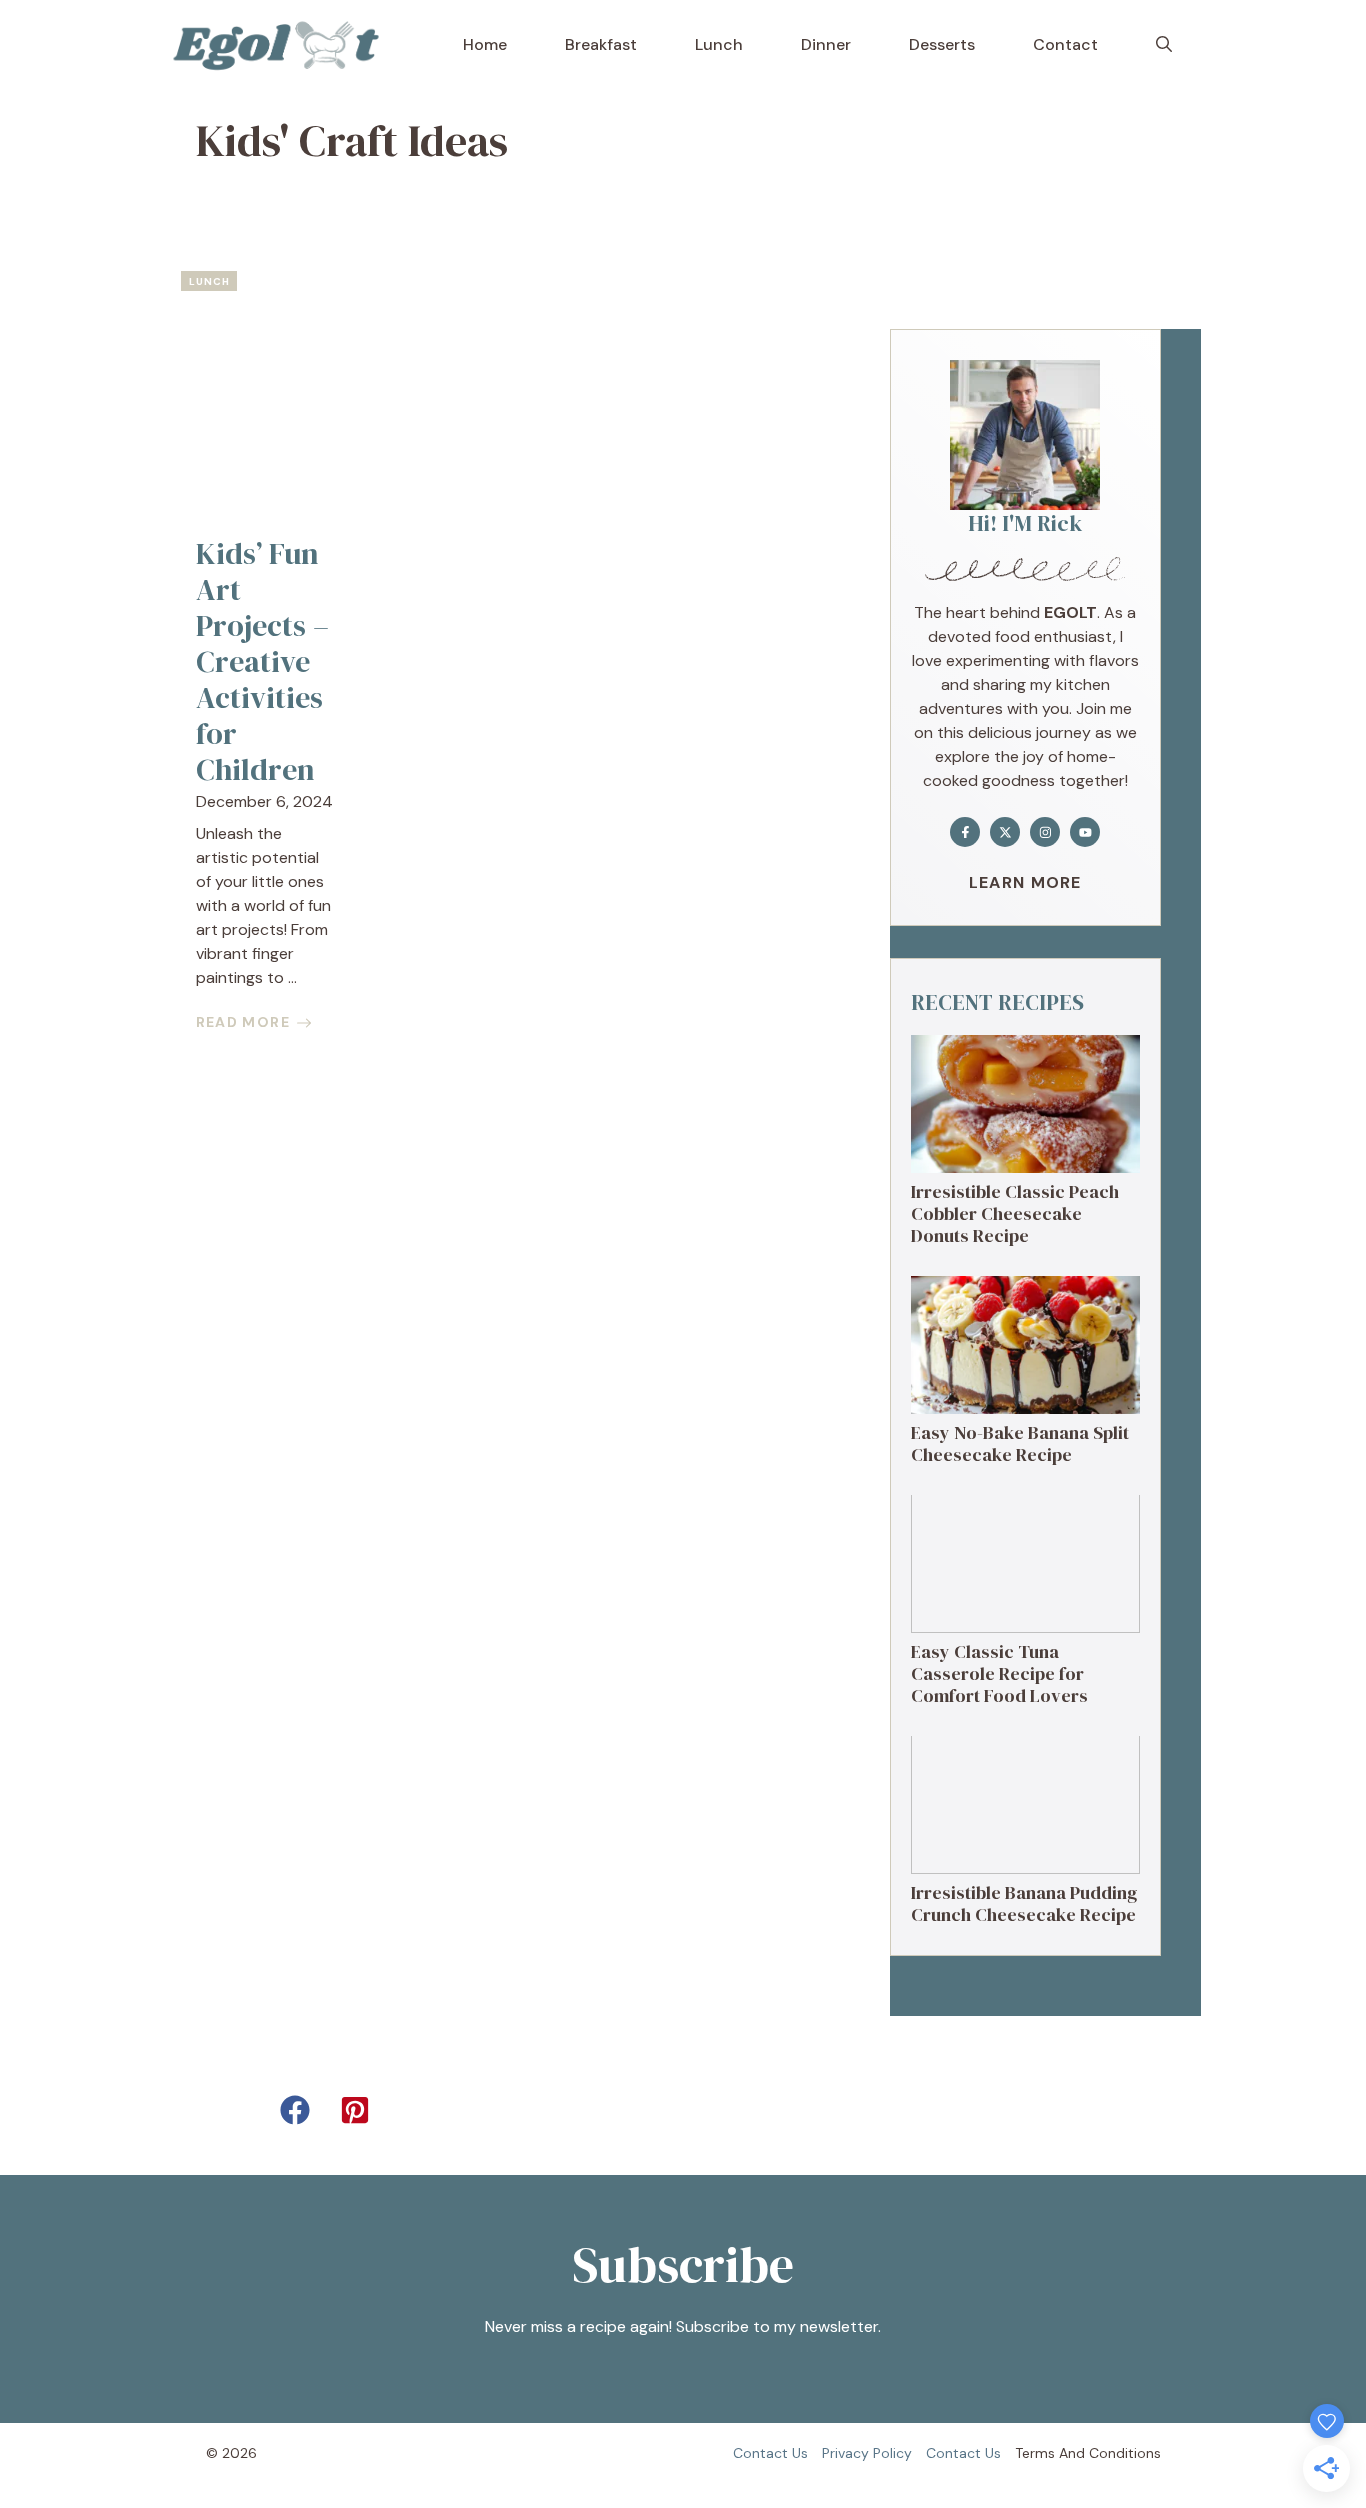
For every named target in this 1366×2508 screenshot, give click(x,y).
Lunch (719, 44)
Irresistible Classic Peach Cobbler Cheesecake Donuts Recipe (1015, 1213)
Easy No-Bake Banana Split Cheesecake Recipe (1020, 1443)
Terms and (1050, 2453)
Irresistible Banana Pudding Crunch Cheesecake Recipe (1024, 1903)
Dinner (826, 44)
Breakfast (601, 44)
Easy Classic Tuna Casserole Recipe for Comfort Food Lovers (999, 1673)
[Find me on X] (1005, 832)
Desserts (942, 44)
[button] (1164, 45)
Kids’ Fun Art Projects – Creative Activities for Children (262, 661)
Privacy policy (867, 2453)
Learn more (1025, 882)
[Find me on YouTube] (1085, 832)
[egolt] (282, 45)
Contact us (770, 2453)
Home (485, 44)
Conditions (1125, 2453)
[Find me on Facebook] (965, 832)
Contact (1065, 44)
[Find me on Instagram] (1045, 832)
